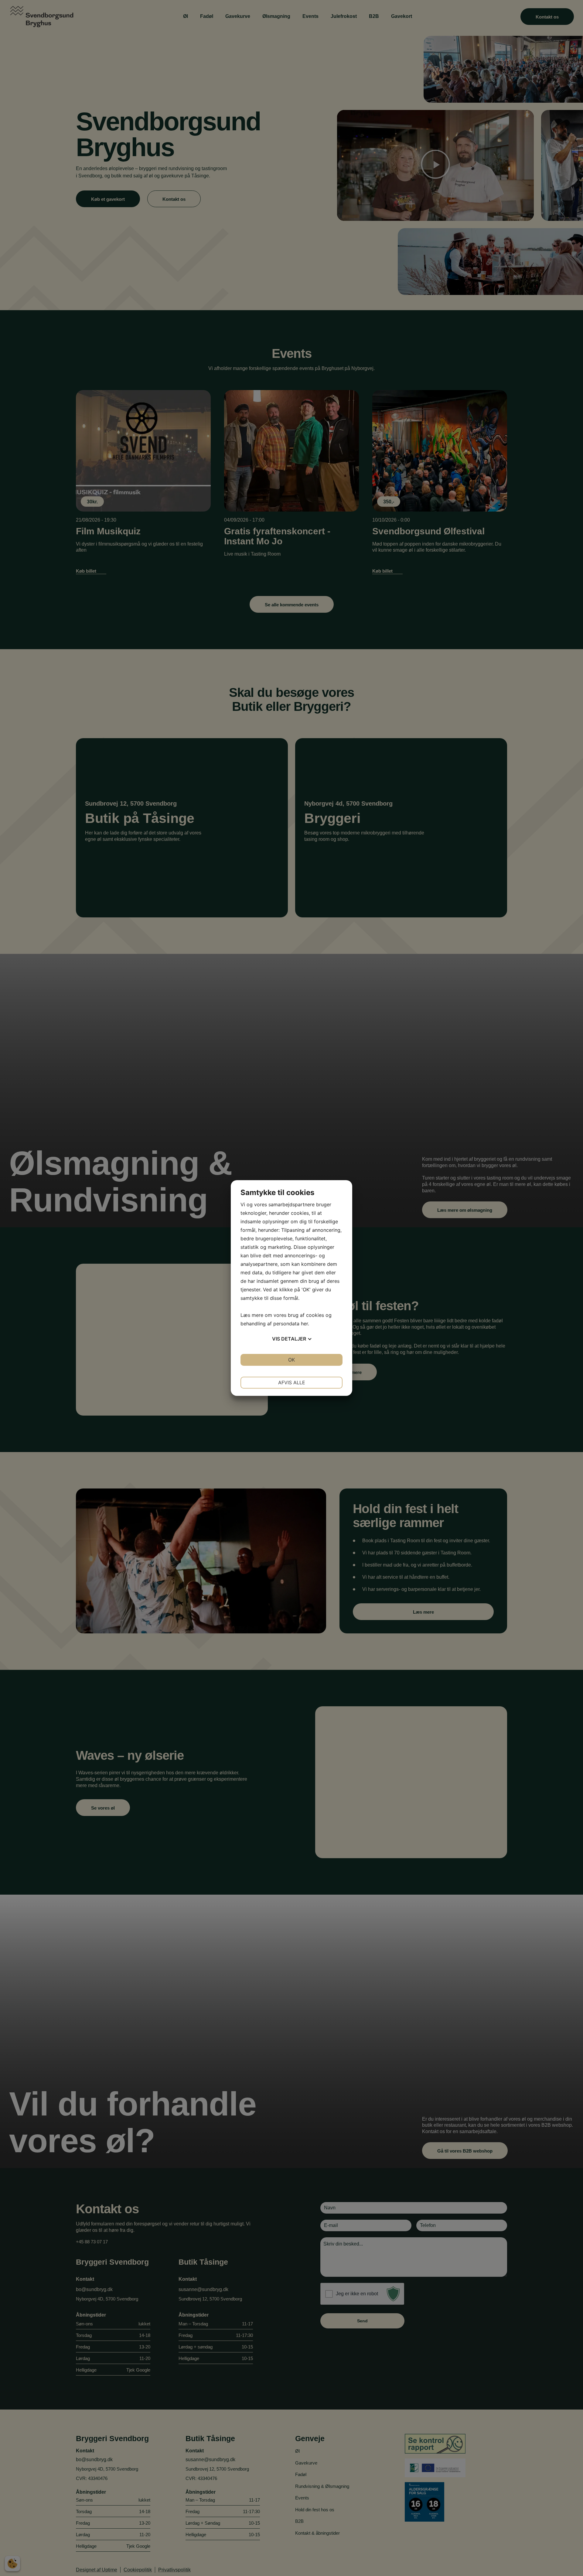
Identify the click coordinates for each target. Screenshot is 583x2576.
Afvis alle (292, 1382)
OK (291, 1360)
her (304, 1324)
